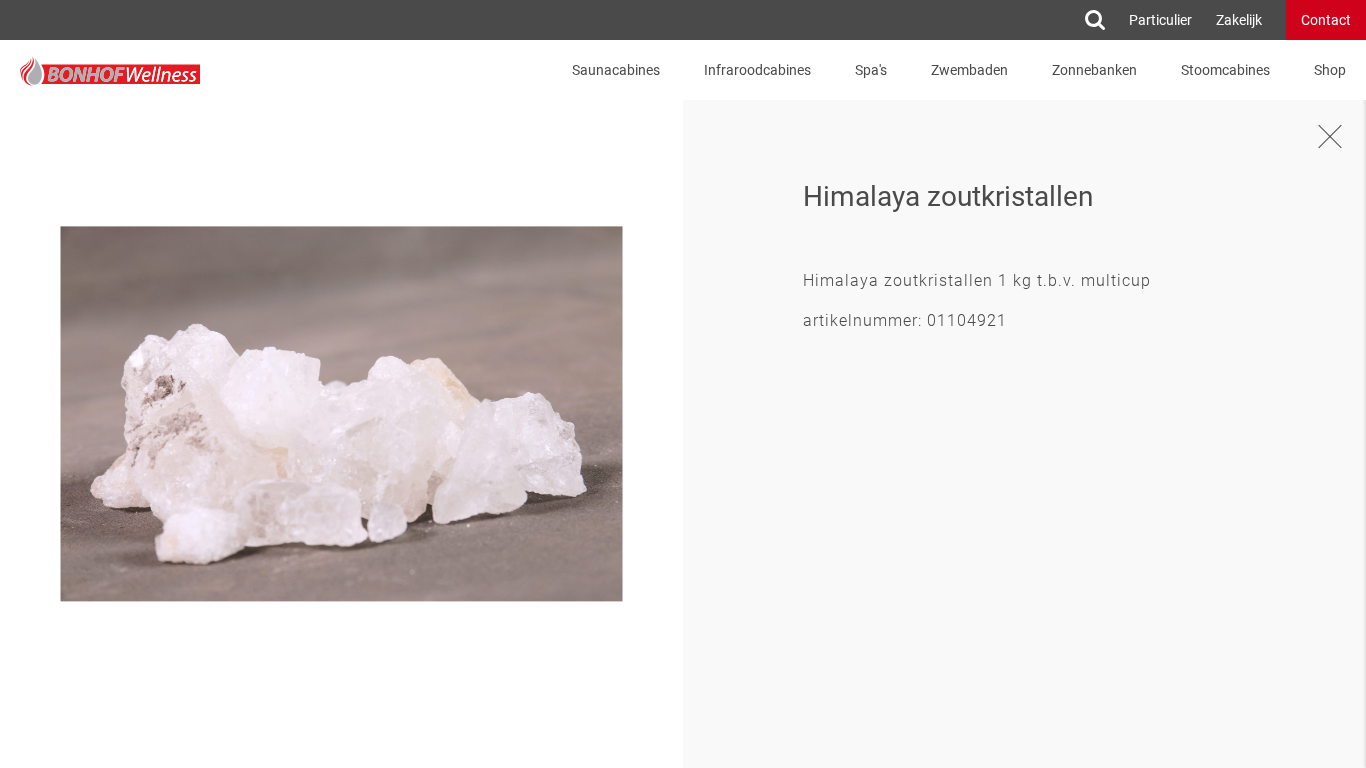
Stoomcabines (1225, 70)
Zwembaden (969, 70)
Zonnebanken (1094, 70)
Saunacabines (616, 70)
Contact (1326, 20)
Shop (1330, 70)
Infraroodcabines (757, 70)
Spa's (871, 70)
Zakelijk (1239, 20)
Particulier (1160, 20)
